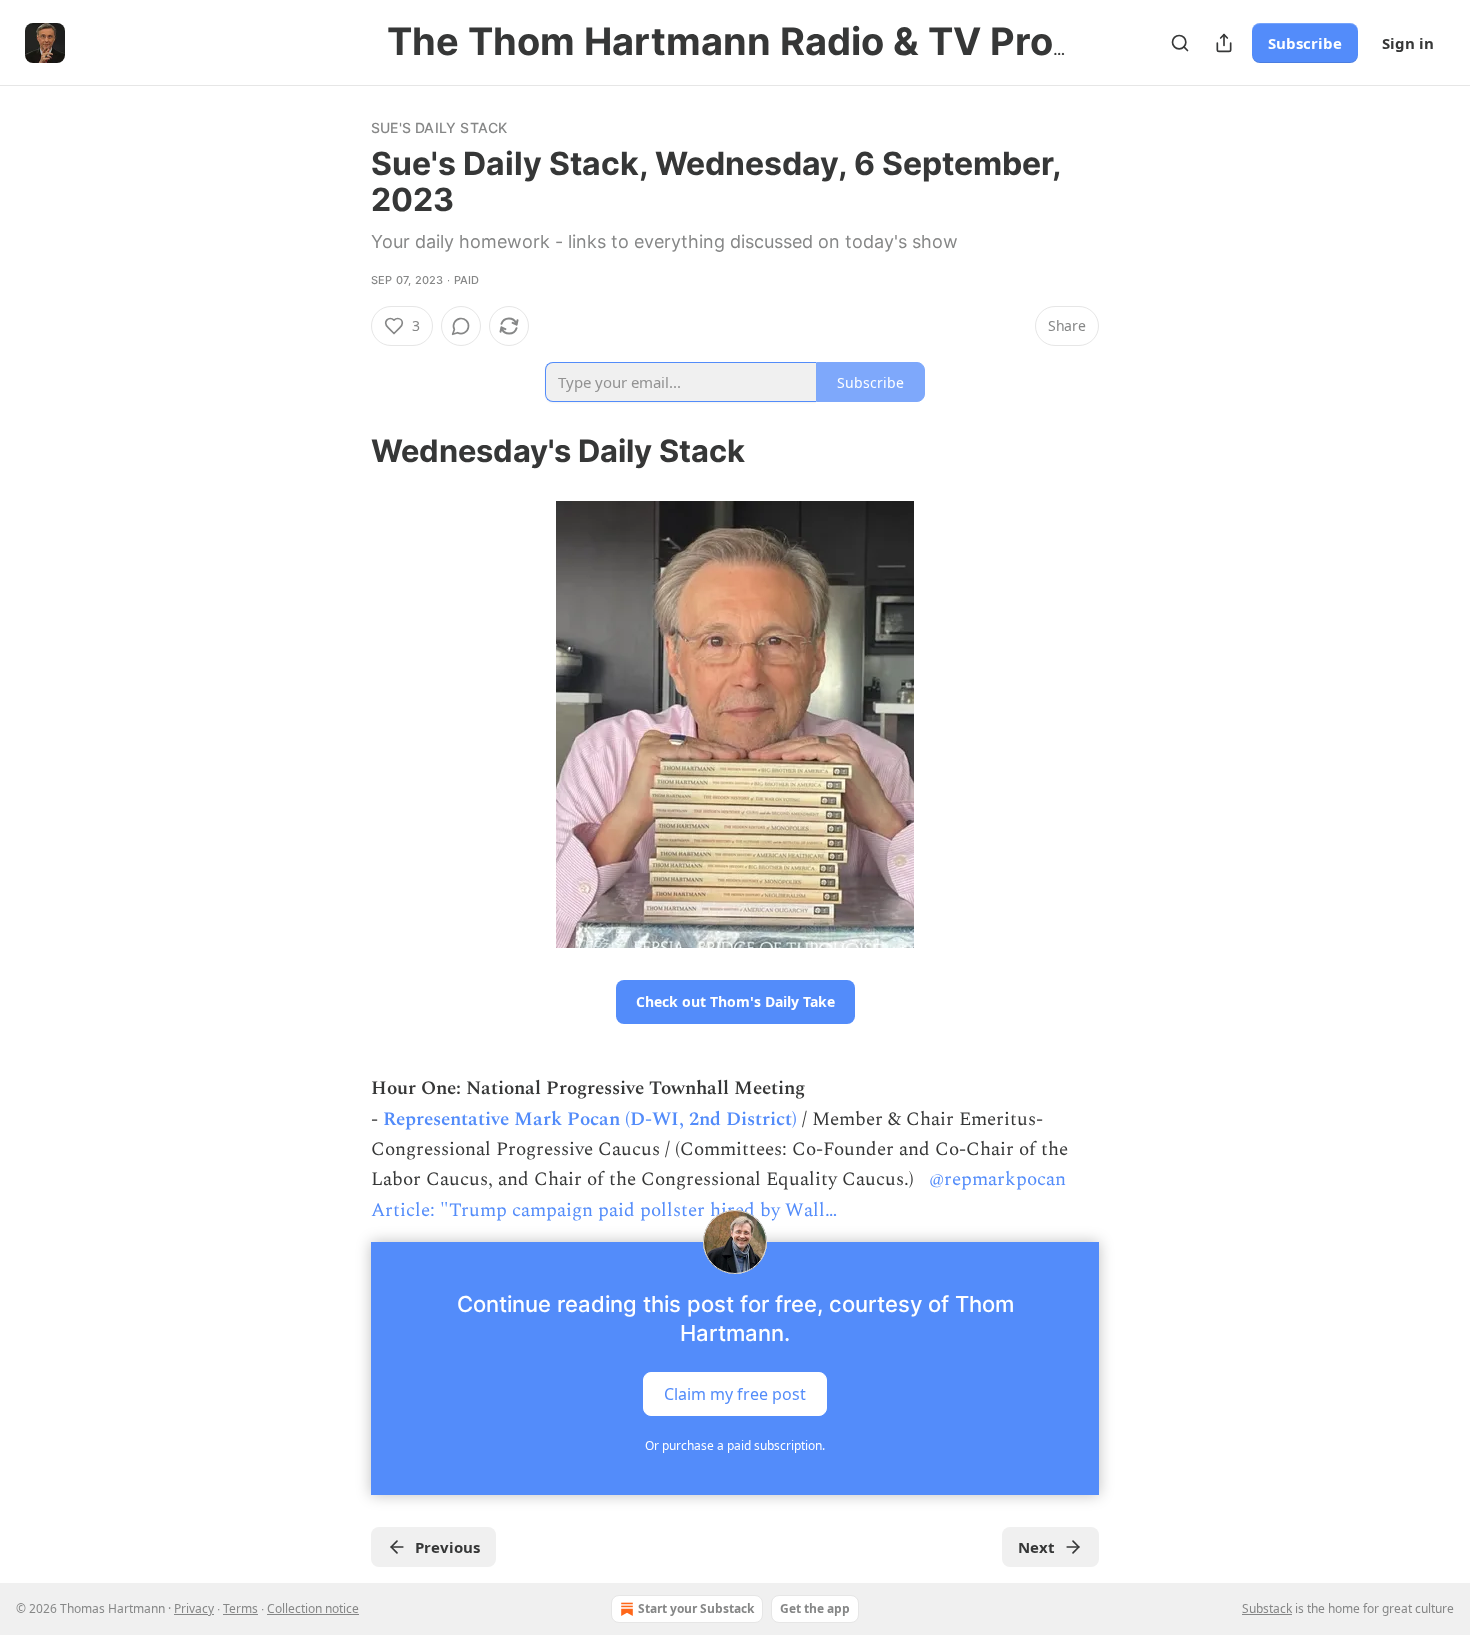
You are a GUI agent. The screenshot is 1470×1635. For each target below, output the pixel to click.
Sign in (1408, 43)
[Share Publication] (1224, 43)
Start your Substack (696, 1608)
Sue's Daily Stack (439, 127)
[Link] (343, 451)
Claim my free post (735, 1394)
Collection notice (313, 1608)
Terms (240, 1608)
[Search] (1180, 43)
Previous (447, 1547)
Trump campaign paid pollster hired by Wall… (643, 1210)
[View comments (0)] (461, 326)
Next (1036, 1547)
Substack (1267, 1608)
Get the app (815, 1608)
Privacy (194, 1608)
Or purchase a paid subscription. (735, 1445)
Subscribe (1305, 43)
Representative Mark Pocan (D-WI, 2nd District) (590, 1119)
